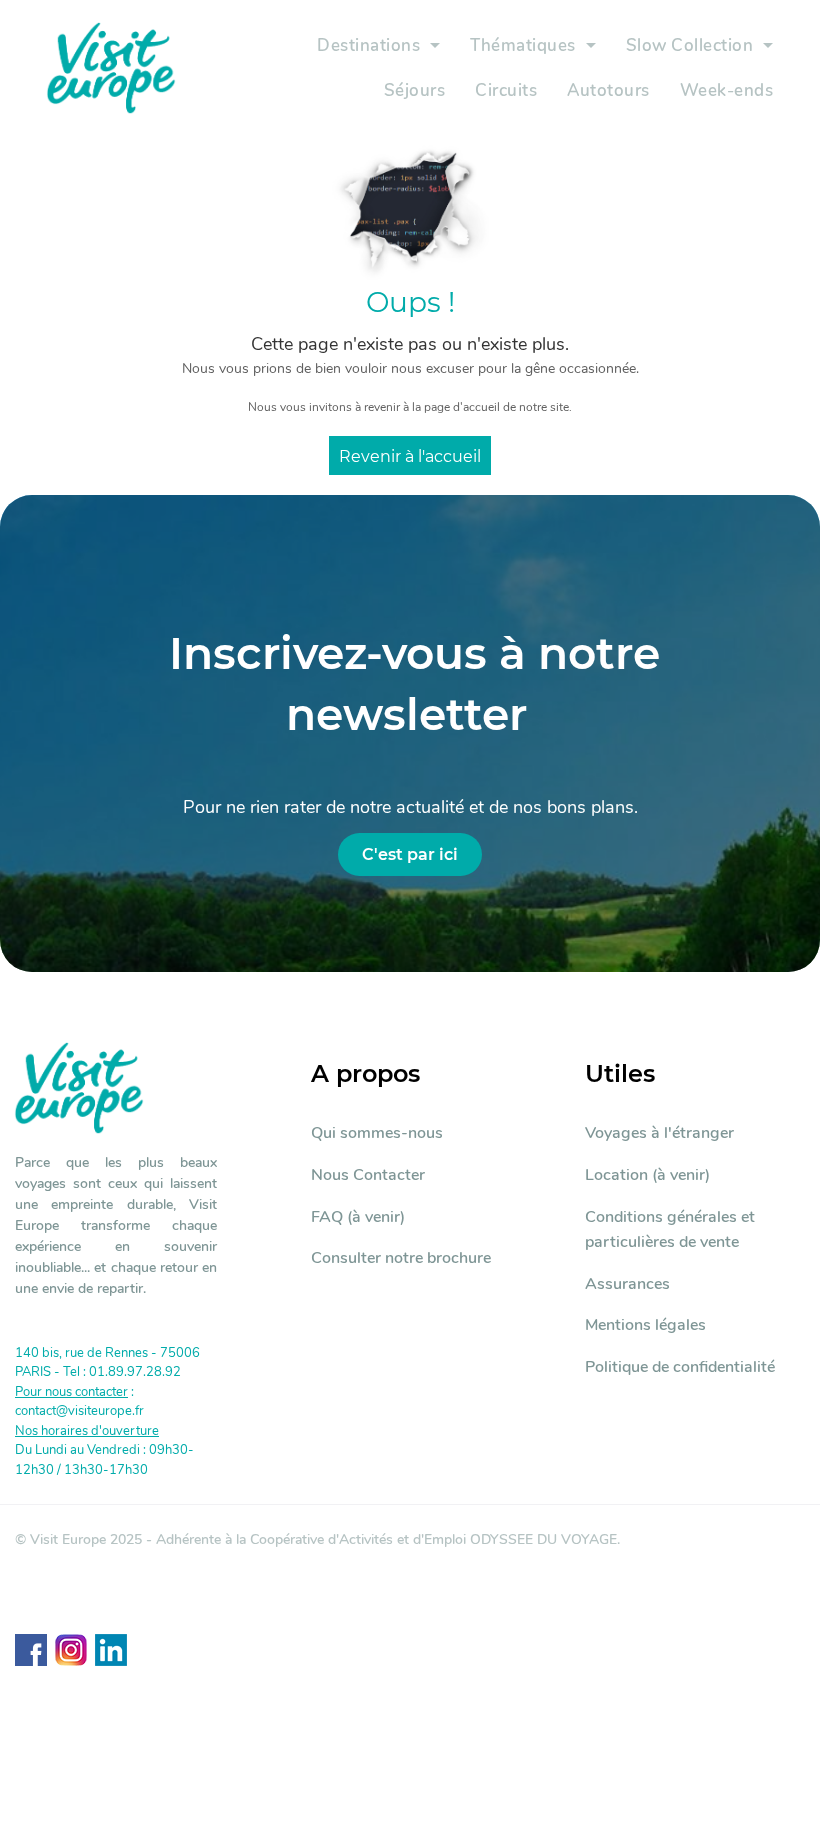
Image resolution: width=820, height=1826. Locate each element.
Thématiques (523, 45)
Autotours (608, 90)
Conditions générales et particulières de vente (670, 1230)
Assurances (627, 1284)
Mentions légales (645, 1325)
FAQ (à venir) (358, 1217)
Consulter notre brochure (401, 1258)
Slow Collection (690, 45)
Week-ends (727, 90)
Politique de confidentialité (680, 1367)
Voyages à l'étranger (659, 1133)
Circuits (506, 90)
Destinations (368, 45)
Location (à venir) (647, 1175)
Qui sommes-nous (377, 1133)
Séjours (415, 90)
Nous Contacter (368, 1175)
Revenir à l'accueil (410, 456)
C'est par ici (410, 854)
